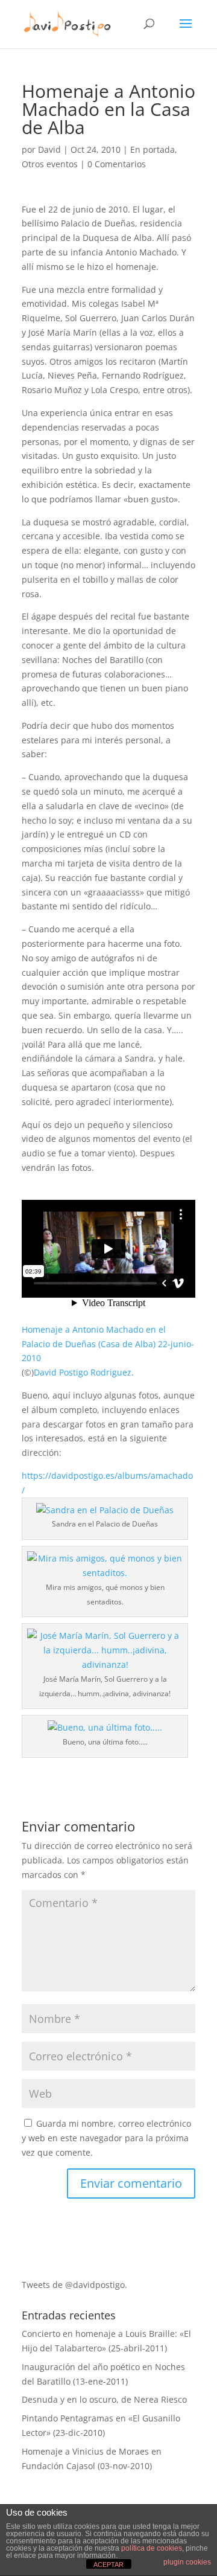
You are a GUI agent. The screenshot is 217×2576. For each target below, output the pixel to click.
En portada (153, 149)
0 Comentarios (117, 164)
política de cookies (152, 2548)
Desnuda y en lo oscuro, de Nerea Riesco (104, 2399)
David (49, 149)
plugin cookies (187, 2562)
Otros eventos (50, 164)
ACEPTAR (108, 2565)
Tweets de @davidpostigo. (74, 2285)
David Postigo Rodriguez (83, 1372)
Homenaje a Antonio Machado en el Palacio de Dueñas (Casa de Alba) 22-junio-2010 (108, 1344)
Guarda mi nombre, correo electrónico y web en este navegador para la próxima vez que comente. (106, 2138)
